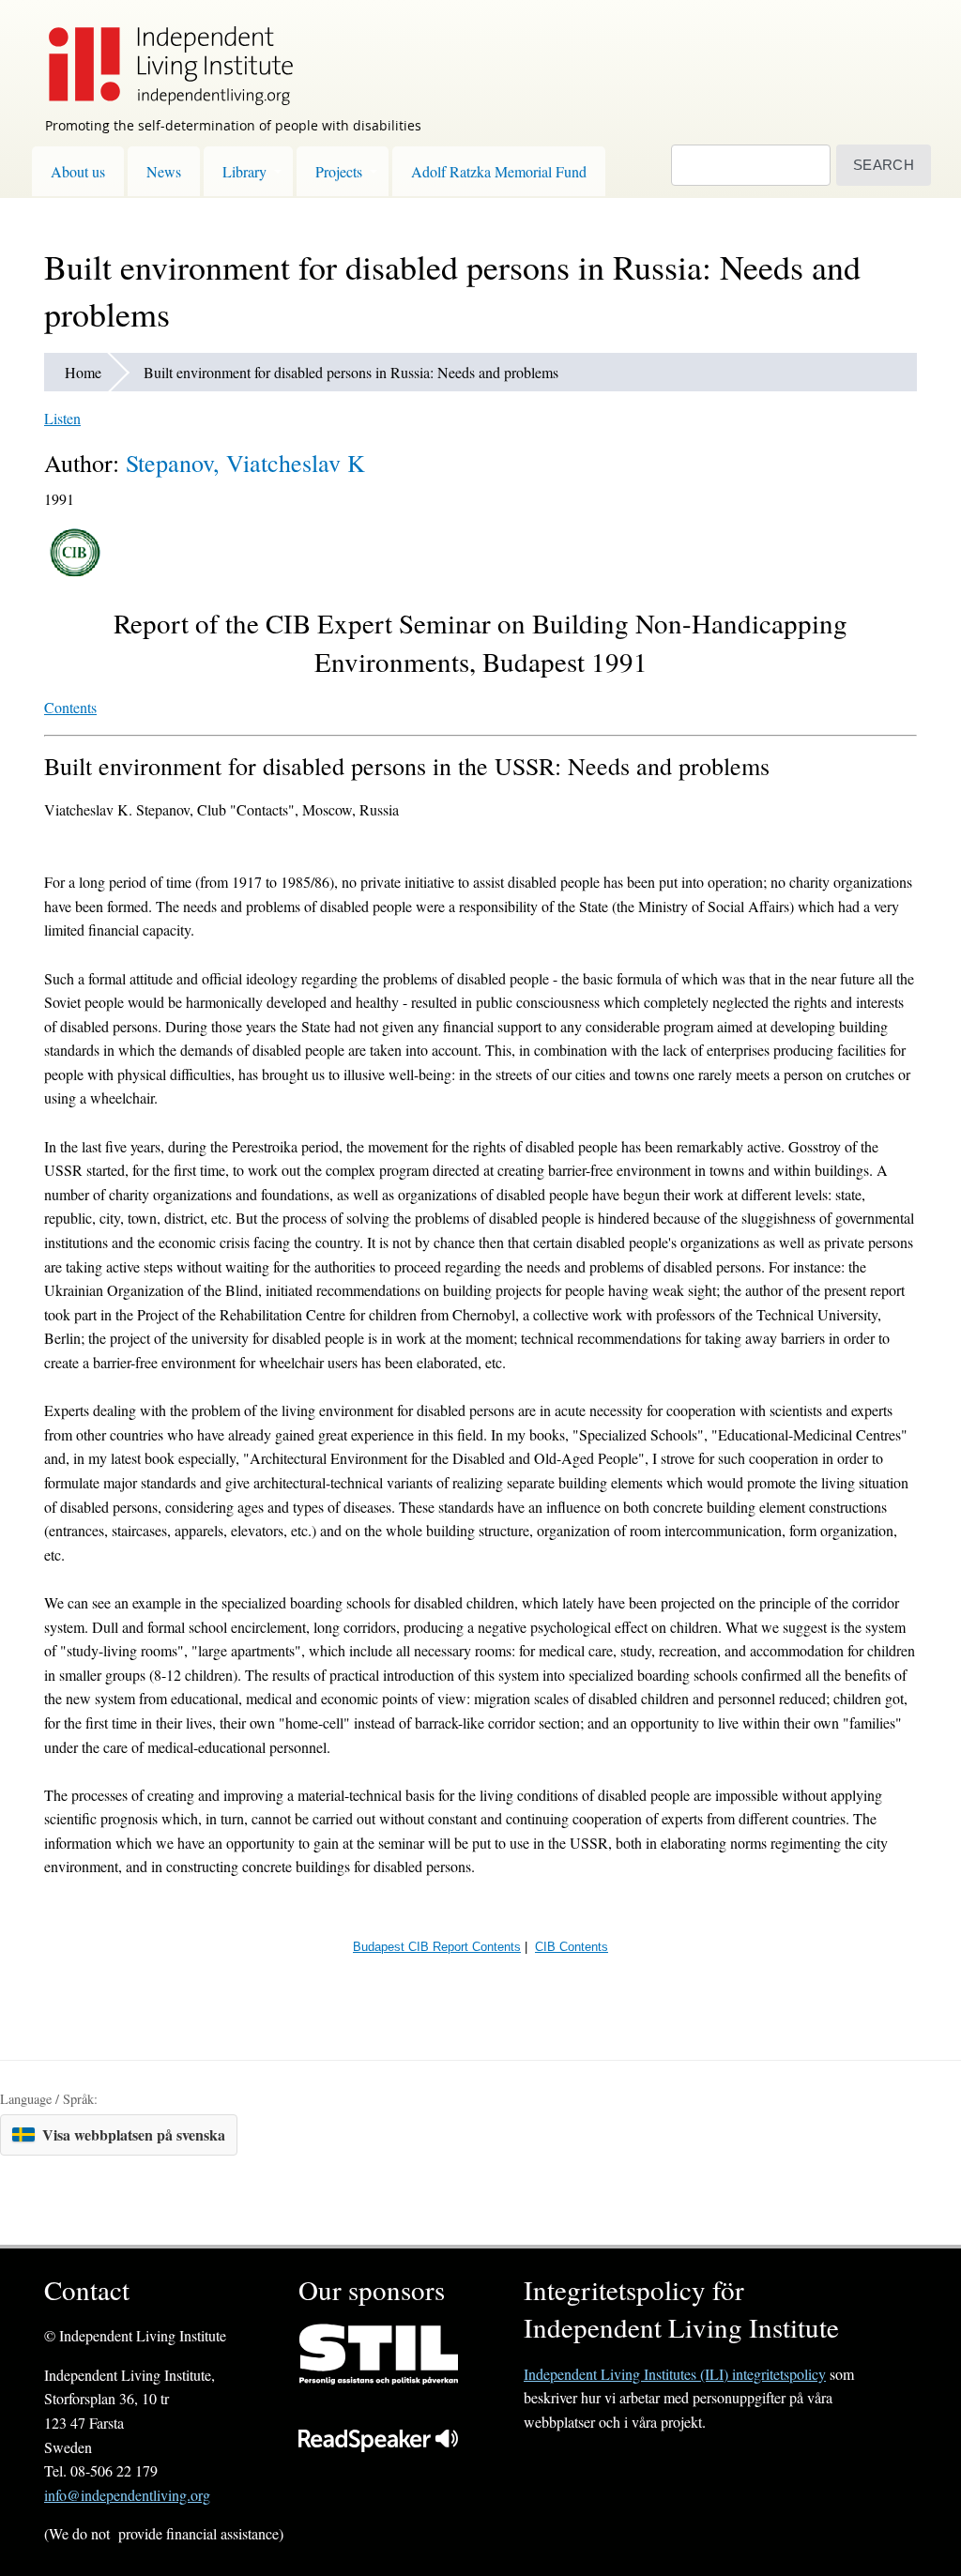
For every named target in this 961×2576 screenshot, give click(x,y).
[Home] (161, 53)
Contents (70, 707)
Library (244, 171)
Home (83, 372)
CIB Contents (572, 1947)
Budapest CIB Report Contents (437, 1947)
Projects (339, 171)
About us (78, 171)
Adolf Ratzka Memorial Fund (499, 171)
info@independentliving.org (127, 2495)
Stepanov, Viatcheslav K (245, 463)
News (164, 171)
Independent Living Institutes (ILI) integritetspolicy (675, 2374)
